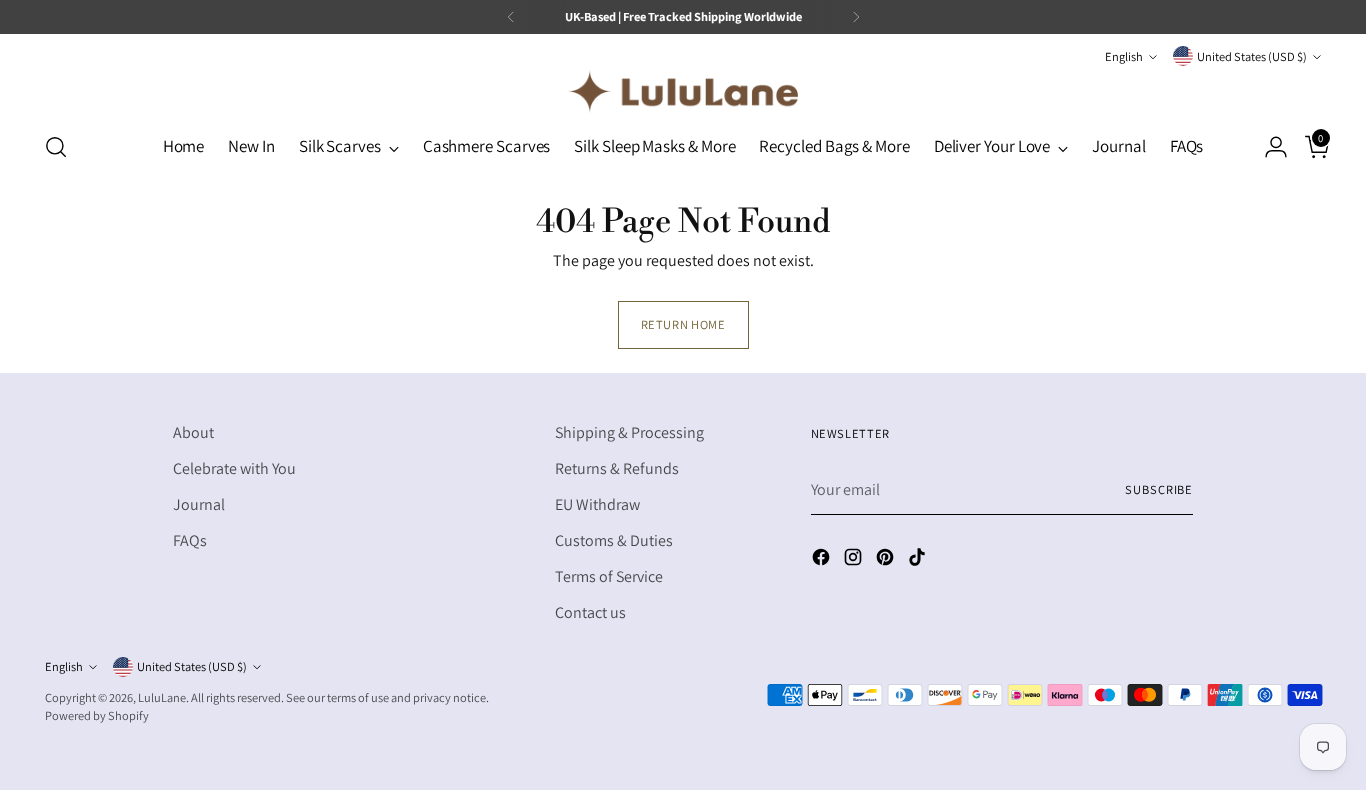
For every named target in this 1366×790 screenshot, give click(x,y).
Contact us (590, 612)
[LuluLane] (683, 91)
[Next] (856, 17)
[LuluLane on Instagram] (855, 560)
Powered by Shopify (97, 715)
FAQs (190, 540)
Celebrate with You (234, 468)
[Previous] (511, 17)
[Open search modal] (56, 147)
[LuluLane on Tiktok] (919, 560)
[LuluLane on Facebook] (823, 560)
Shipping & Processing (629, 432)
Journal (199, 504)
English (1124, 56)
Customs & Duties (614, 540)
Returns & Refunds (617, 468)
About (193, 432)
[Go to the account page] (1268, 147)
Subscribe (1159, 489)
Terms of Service (609, 576)
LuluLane (162, 697)
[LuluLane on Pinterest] (887, 560)
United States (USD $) (1252, 56)
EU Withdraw (597, 504)
